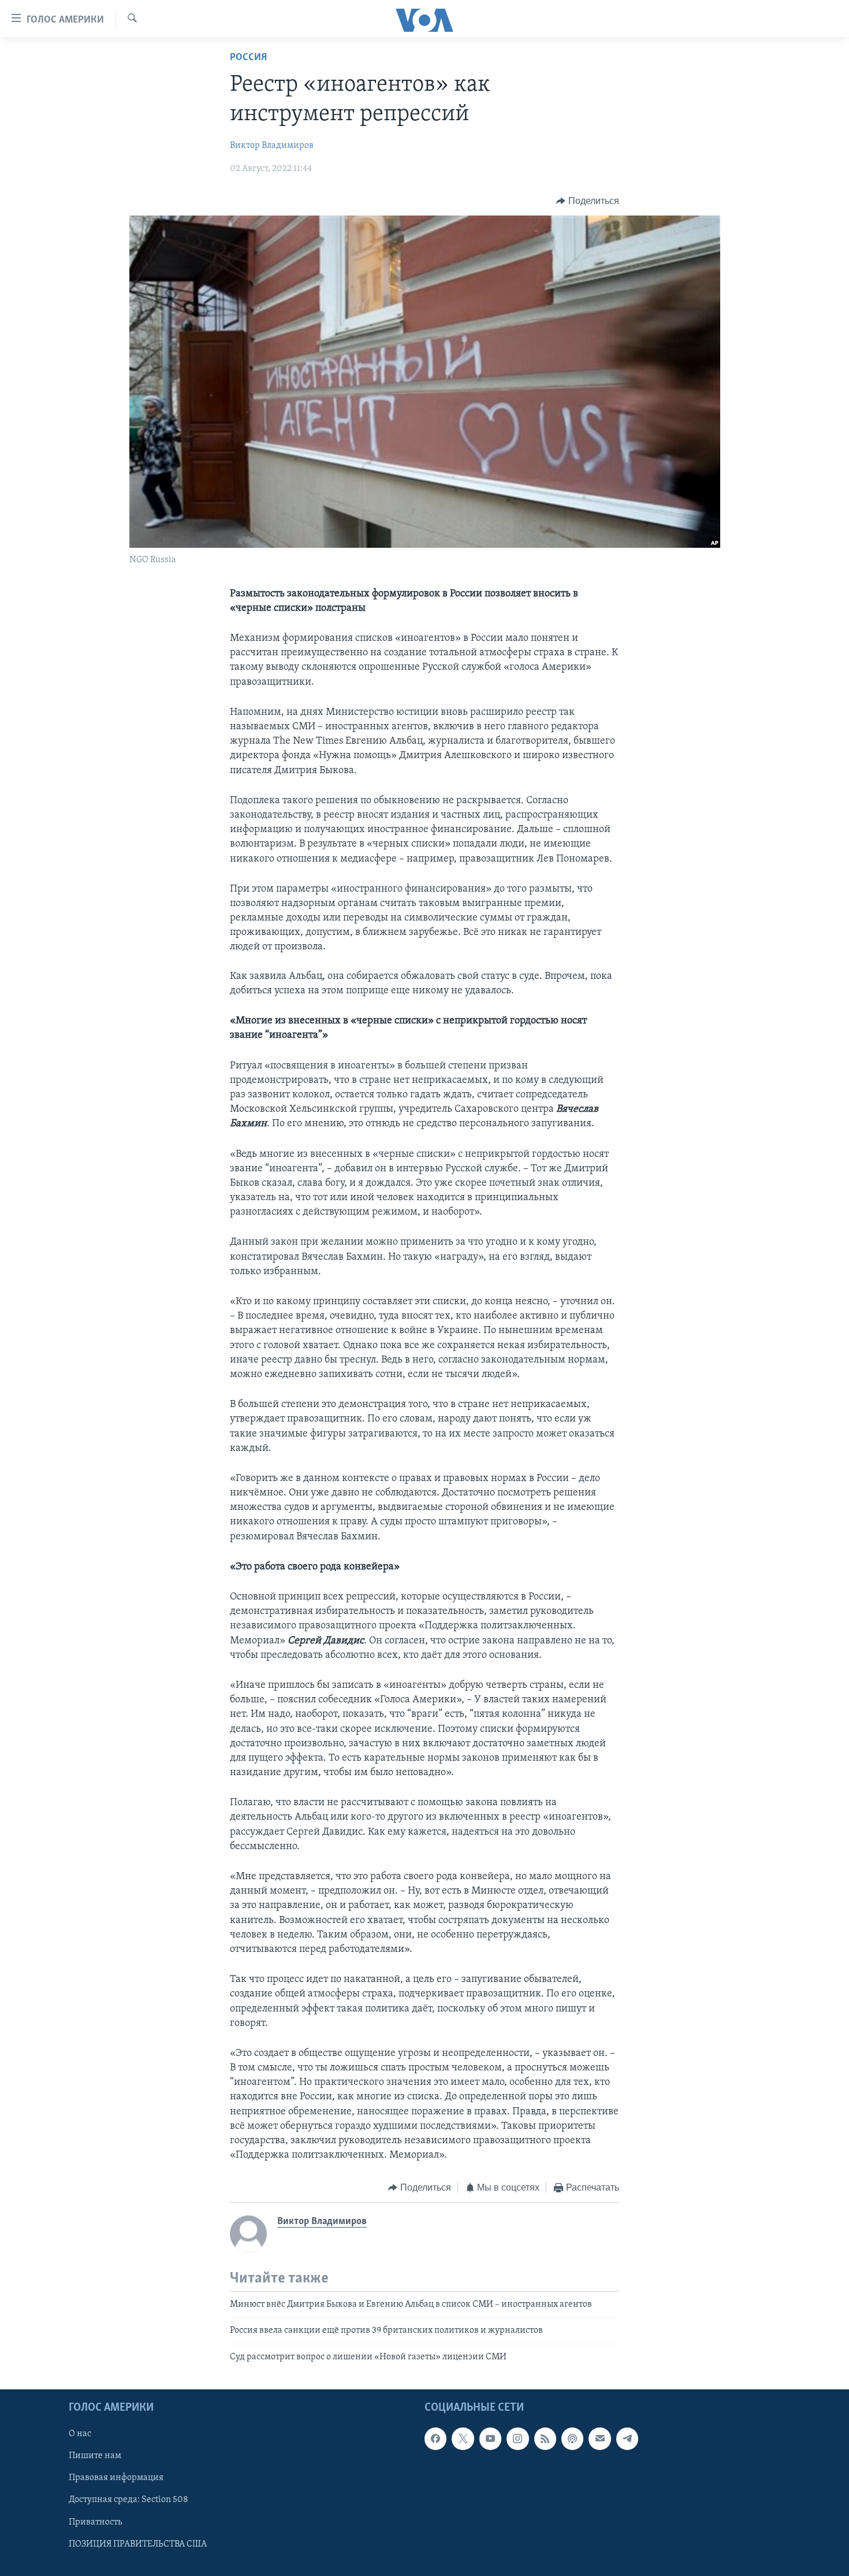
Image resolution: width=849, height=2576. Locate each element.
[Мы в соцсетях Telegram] (627, 2438)
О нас (80, 2434)
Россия (248, 58)
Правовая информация (116, 2478)
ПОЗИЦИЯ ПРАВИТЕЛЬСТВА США (138, 2544)
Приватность (95, 2522)
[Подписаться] (599, 2438)
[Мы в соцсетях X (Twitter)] (463, 2438)
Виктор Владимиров (272, 146)
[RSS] (545, 2438)
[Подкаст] (572, 2438)
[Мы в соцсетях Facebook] (435, 2438)
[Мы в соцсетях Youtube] (490, 2438)
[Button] (588, 201)
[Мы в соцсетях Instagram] (517, 2438)
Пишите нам (95, 2456)
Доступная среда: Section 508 (129, 2500)
